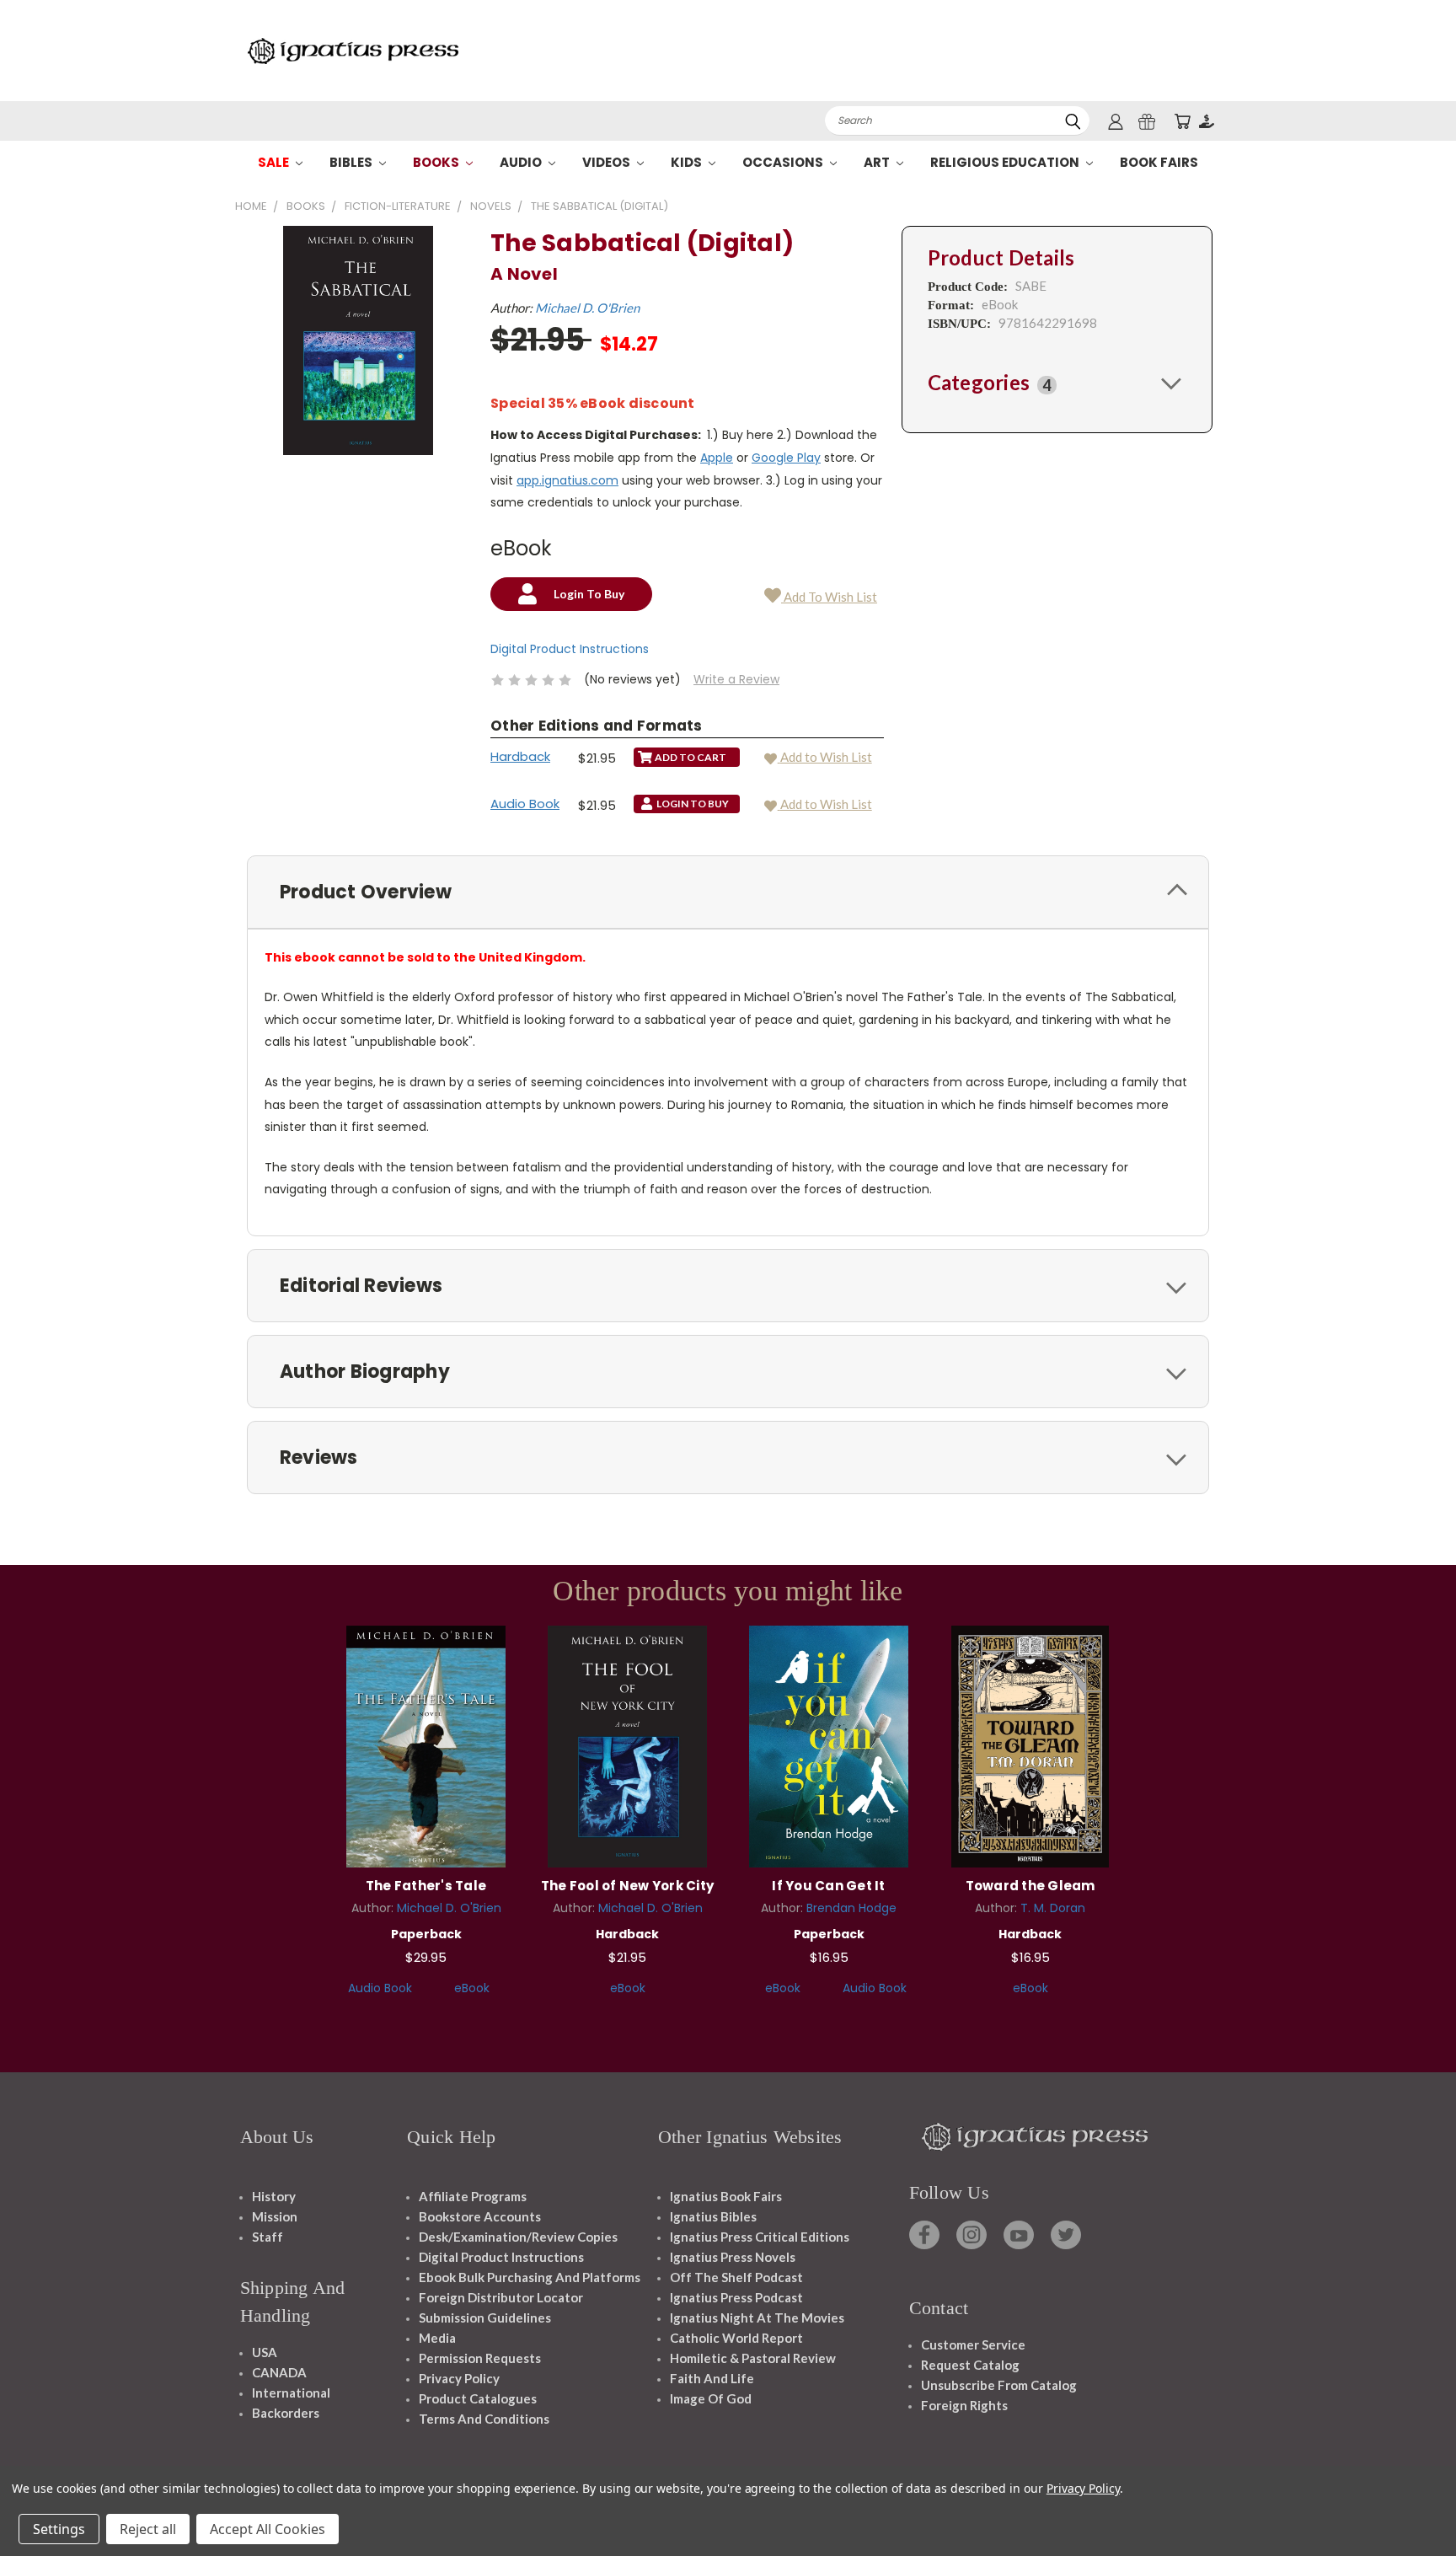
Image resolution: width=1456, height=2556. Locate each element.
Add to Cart (426, 1744)
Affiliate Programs (473, 2196)
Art (878, 162)
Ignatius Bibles (713, 2216)
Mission (275, 2216)
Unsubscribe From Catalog (999, 2385)
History (274, 2196)
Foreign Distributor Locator (501, 2297)
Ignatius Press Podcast (736, 2297)
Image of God (711, 2398)
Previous (1412, 2503)
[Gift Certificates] (1147, 121)
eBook (472, 1988)
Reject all (148, 2529)
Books (437, 162)
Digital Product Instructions (570, 649)
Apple (717, 458)
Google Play (786, 458)
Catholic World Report (736, 2338)
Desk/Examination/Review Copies (518, 2237)
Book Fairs (1159, 162)
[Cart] (1182, 121)
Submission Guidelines (485, 2318)
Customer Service (973, 2344)
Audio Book (525, 804)
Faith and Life (712, 2378)
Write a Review (736, 679)
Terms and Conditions (484, 2419)
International (291, 2393)
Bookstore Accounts (480, 2216)
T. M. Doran (1053, 1908)
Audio (522, 162)
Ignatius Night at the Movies (757, 2318)
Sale (275, 162)
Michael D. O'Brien (587, 308)
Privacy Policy (459, 2378)
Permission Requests (480, 2358)
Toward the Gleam (1030, 1886)
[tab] (1057, 383)
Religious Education (1006, 162)
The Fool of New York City (627, 1886)
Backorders (286, 2413)
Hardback (520, 756)
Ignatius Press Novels (733, 2257)
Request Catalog (970, 2365)
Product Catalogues (478, 2398)
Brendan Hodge (851, 1908)
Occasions (784, 162)
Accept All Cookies (268, 2529)
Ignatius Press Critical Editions (760, 2237)
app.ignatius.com (567, 480)
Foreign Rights (964, 2405)
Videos (608, 162)
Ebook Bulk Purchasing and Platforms (530, 2277)
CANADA (279, 2372)
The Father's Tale (426, 1886)
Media (437, 2338)
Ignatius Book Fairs (726, 2196)
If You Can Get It (828, 1886)
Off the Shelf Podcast (736, 2277)
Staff (268, 2237)
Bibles (352, 162)
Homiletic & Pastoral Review (753, 2358)
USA (265, 2352)
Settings (59, 2529)
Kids (688, 162)
